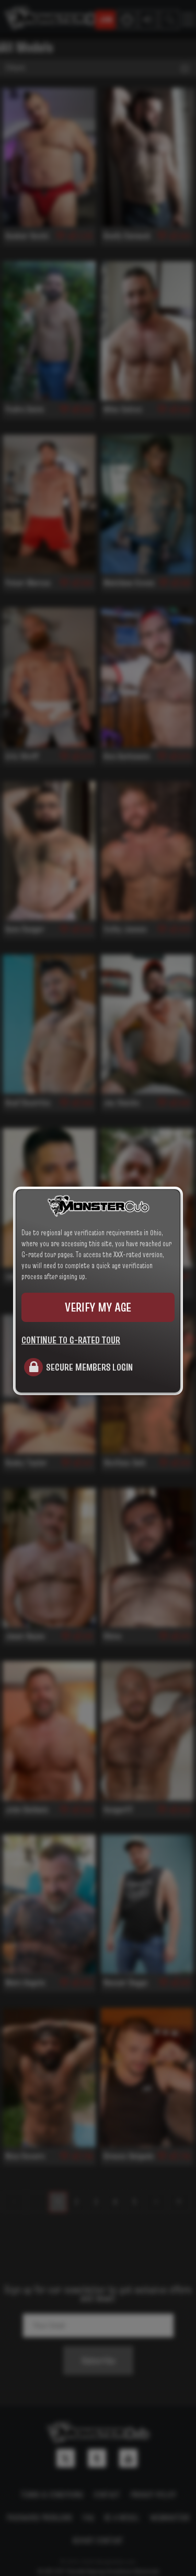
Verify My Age (98, 1307)
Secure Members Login (89, 1367)
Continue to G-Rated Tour (71, 1340)
